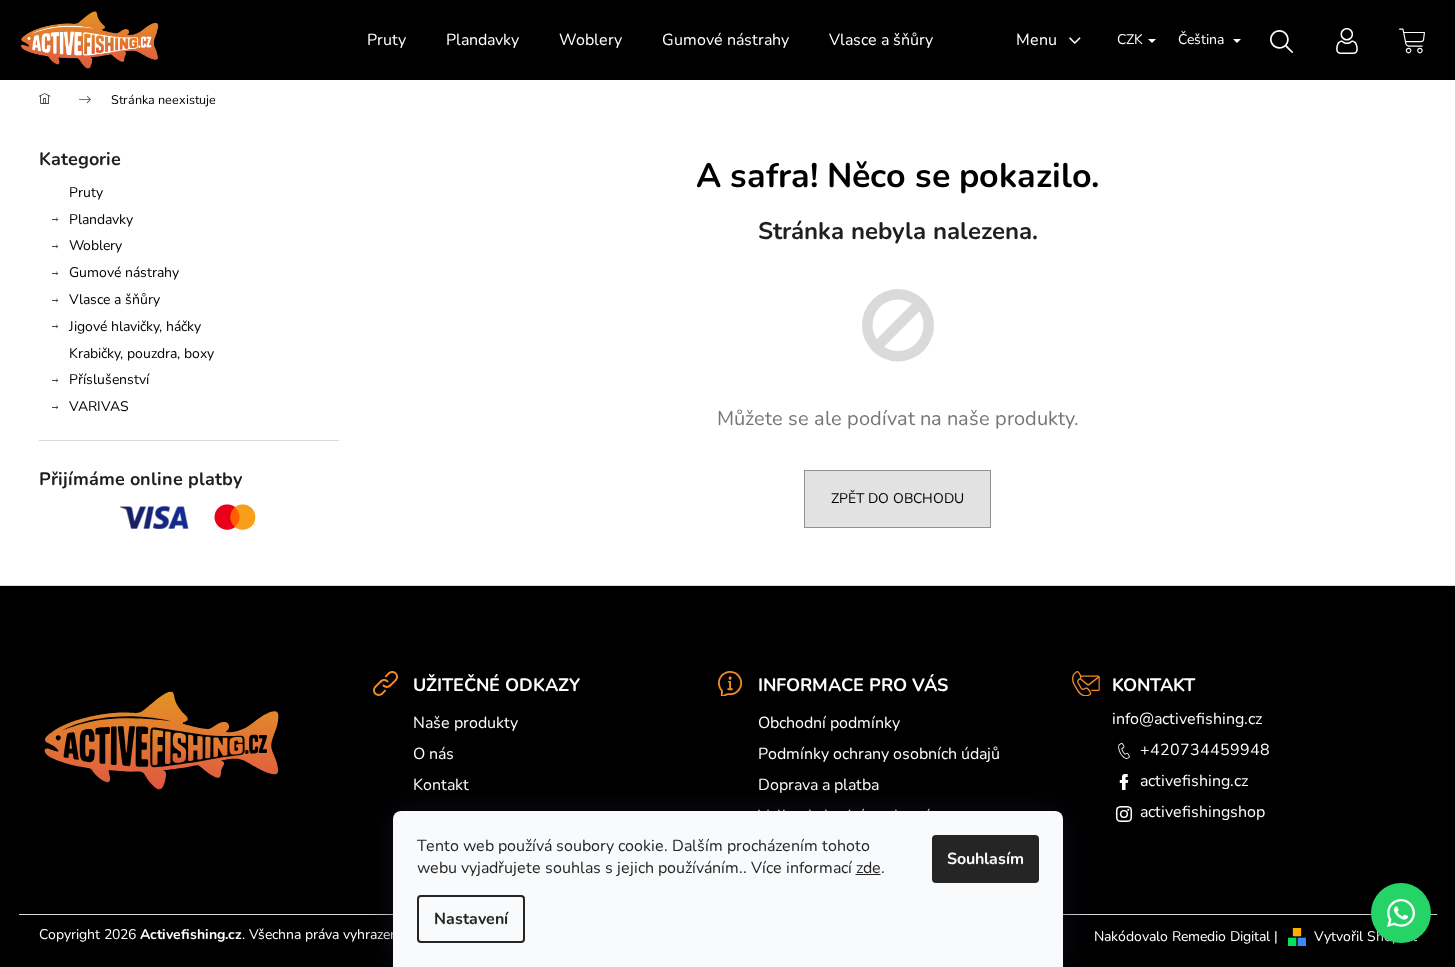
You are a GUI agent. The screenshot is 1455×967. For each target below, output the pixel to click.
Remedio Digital (1221, 936)
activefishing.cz (1194, 781)
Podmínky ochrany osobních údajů (879, 754)
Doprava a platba (818, 785)
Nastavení (471, 919)
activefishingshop (1202, 812)
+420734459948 (1205, 750)
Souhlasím (985, 859)
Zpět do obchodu (897, 498)
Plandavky (101, 219)
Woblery (95, 245)
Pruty (86, 192)
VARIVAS (99, 406)
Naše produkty (465, 723)
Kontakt (441, 785)
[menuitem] (386, 40)
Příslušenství (109, 379)
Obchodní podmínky (829, 723)
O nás (433, 754)
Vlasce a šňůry (114, 299)
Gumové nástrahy (124, 272)
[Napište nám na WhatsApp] (1401, 913)
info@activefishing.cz (1187, 719)
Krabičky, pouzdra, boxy (141, 353)
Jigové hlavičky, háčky (135, 326)
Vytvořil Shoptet (1365, 936)
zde (868, 868)
